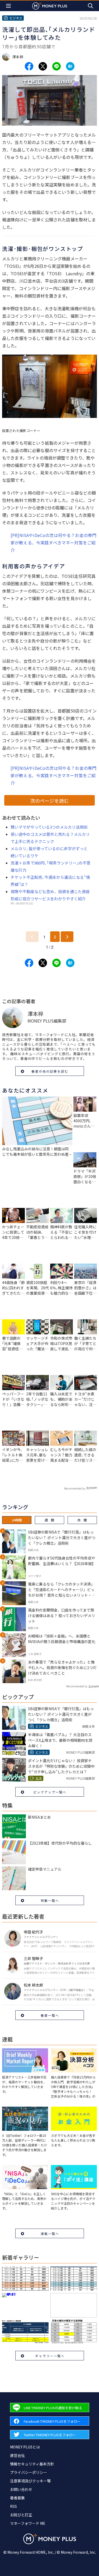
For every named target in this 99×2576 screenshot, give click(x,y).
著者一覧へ (50, 2015)
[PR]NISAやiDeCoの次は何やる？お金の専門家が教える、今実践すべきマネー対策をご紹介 (53, 543)
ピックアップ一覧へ (50, 1792)
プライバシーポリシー (29, 2472)
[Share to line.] (56, 66)
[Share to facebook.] (29, 66)
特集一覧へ (50, 1900)
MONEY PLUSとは (25, 2447)
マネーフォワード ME (28, 2523)
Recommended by (75, 1488)
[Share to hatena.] (70, 66)
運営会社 (17, 2455)
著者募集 (17, 2498)
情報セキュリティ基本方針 (32, 2464)
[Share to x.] (43, 66)
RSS (13, 2506)
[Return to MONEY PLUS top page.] (50, 6)
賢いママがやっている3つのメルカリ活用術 (49, 827)
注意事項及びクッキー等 (30, 2481)
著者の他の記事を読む (50, 1071)
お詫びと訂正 (21, 2515)
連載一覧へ (50, 2234)
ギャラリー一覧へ (50, 2356)
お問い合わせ (21, 2489)
